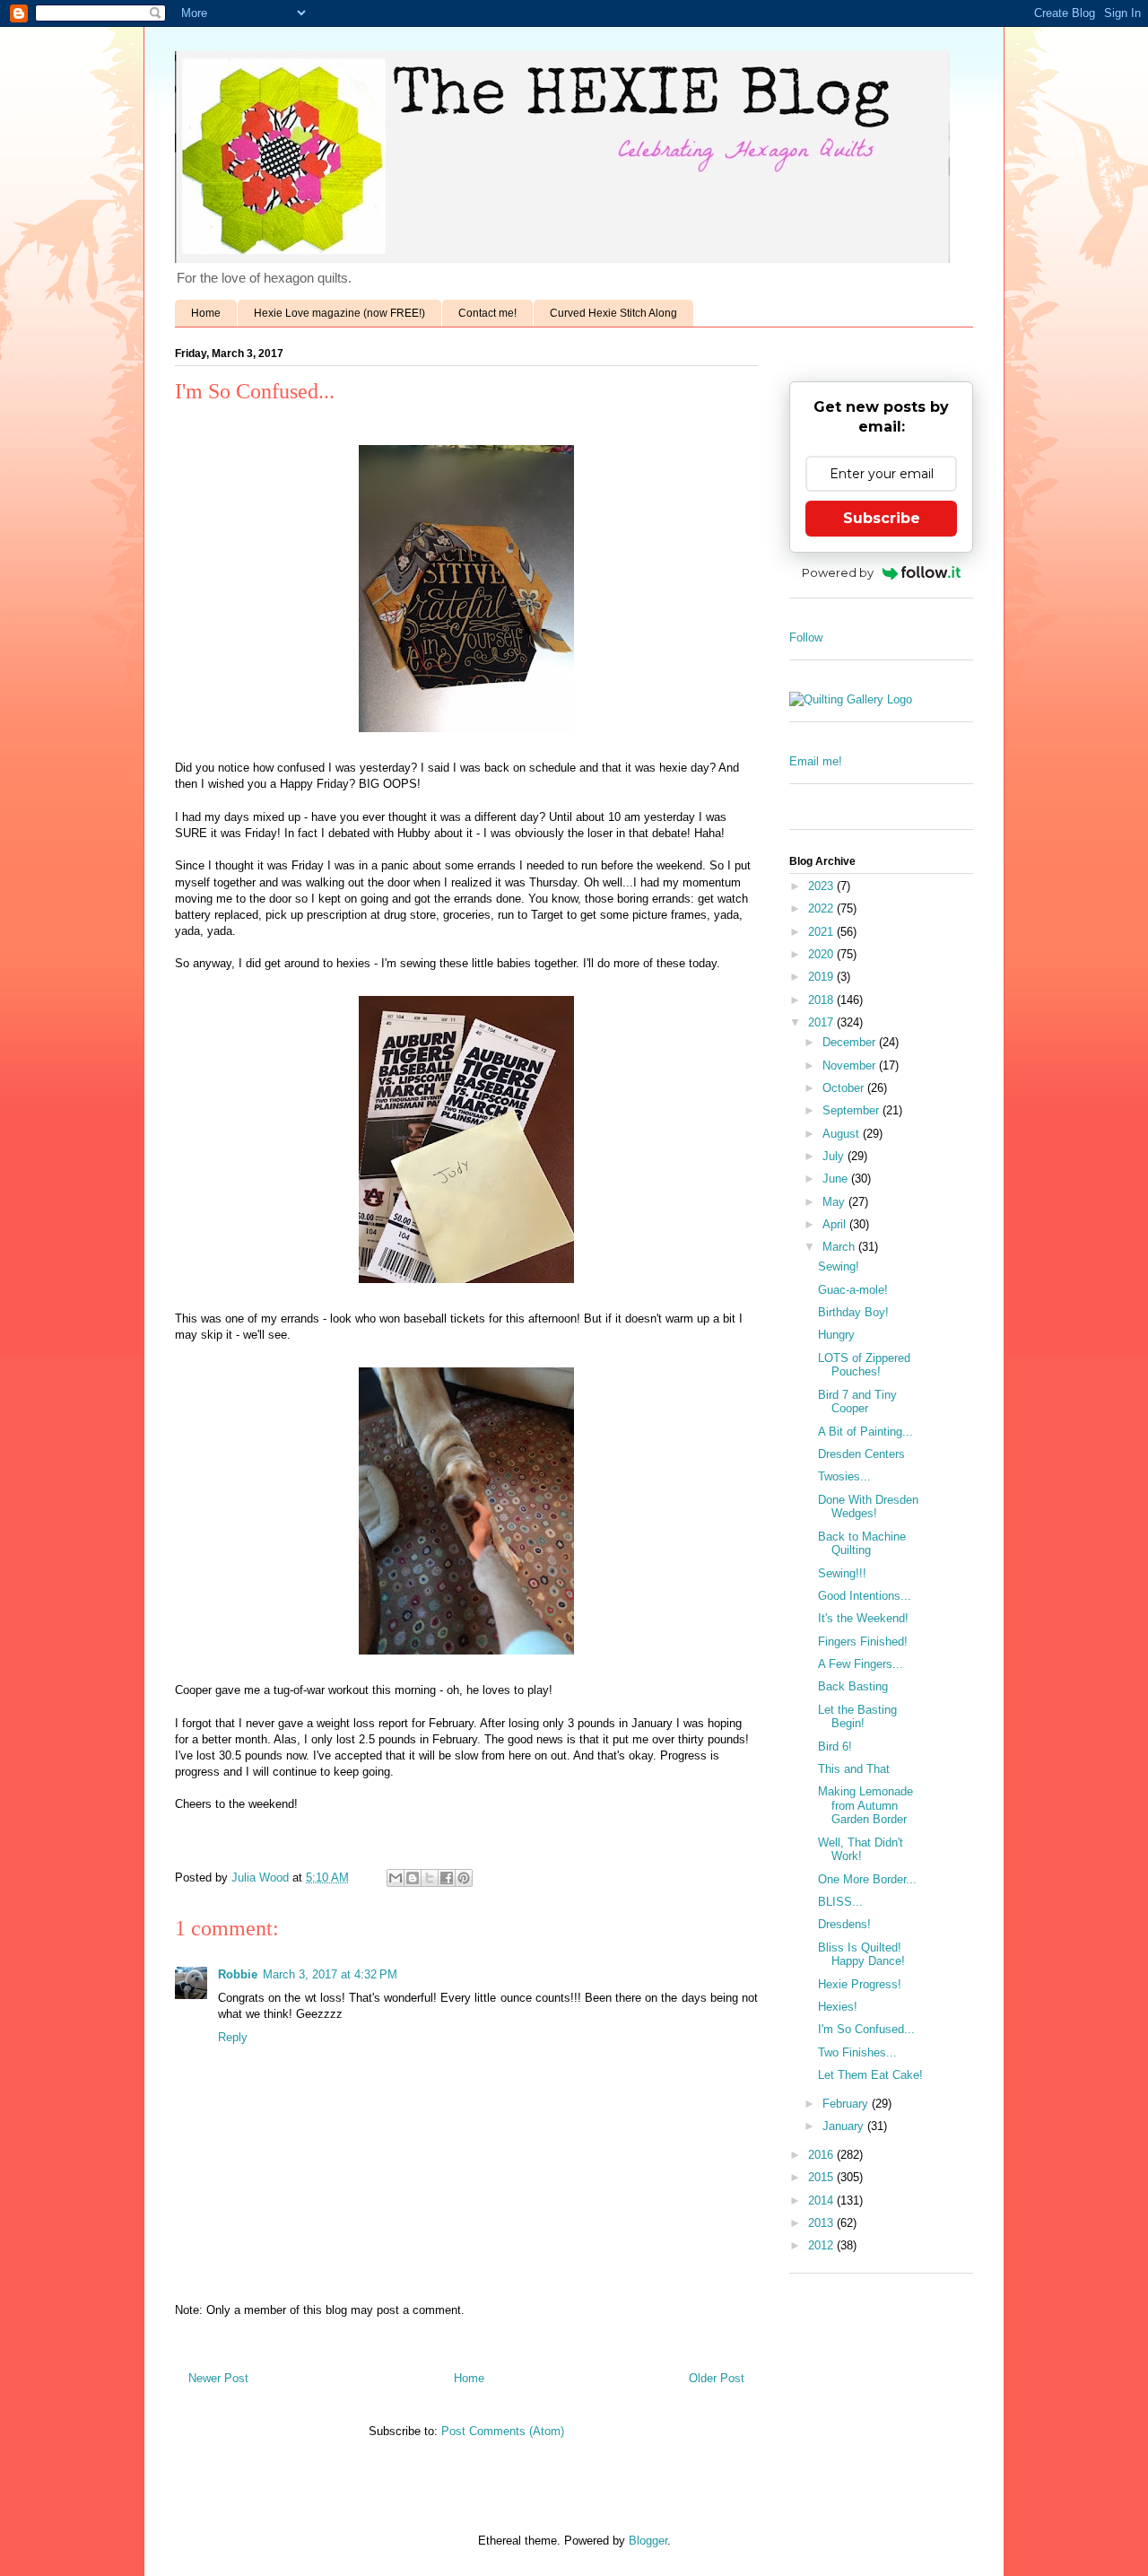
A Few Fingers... (861, 1664)
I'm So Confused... (866, 2029)
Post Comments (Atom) (503, 2431)
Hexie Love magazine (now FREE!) (339, 313)
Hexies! (838, 2007)
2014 (822, 2201)
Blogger (648, 2541)
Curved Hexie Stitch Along (613, 313)
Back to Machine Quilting (862, 1544)
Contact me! (487, 313)
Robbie (238, 1974)
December (851, 1042)
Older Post (717, 2378)
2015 (822, 2177)
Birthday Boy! (853, 1312)
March (840, 1247)
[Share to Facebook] (447, 1878)
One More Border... (867, 1879)
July (835, 1156)
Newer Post (218, 2378)
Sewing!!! (842, 1573)
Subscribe (882, 518)
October (845, 1088)
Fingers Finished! (863, 1642)
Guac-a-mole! (853, 1290)
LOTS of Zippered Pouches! (864, 1365)
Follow (806, 637)
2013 (822, 2223)
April (836, 1224)
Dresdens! (844, 1924)
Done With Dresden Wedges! (868, 1507)
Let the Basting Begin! (857, 1717)
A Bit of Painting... (865, 1432)
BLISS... (840, 1902)
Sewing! (839, 1266)
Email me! (816, 761)
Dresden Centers (861, 1454)
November (851, 1065)
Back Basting (853, 1686)
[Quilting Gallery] (851, 699)
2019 (822, 977)
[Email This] (396, 1878)
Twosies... (844, 1476)
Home (206, 313)
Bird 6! (835, 1746)
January (845, 2126)
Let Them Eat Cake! (870, 2075)
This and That (854, 1769)
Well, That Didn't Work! (861, 1850)
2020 (822, 954)
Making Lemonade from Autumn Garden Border (865, 1805)
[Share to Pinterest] (464, 1878)
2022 (822, 908)
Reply (233, 2037)
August (843, 1134)
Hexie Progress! (860, 1984)
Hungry (836, 1335)
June (837, 1179)
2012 (822, 2245)
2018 (822, 1000)
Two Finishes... (857, 2052)
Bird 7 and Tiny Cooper (857, 1402)
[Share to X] (430, 1878)
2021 (822, 932)
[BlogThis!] (413, 1878)
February (847, 2104)
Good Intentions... (865, 1596)
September (852, 1110)
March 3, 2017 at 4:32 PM (330, 1974)
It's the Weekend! (863, 1618)
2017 (822, 1022)
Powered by (838, 572)
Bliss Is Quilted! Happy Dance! (861, 1955)
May (835, 1202)
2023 (822, 886)
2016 (822, 2155)
